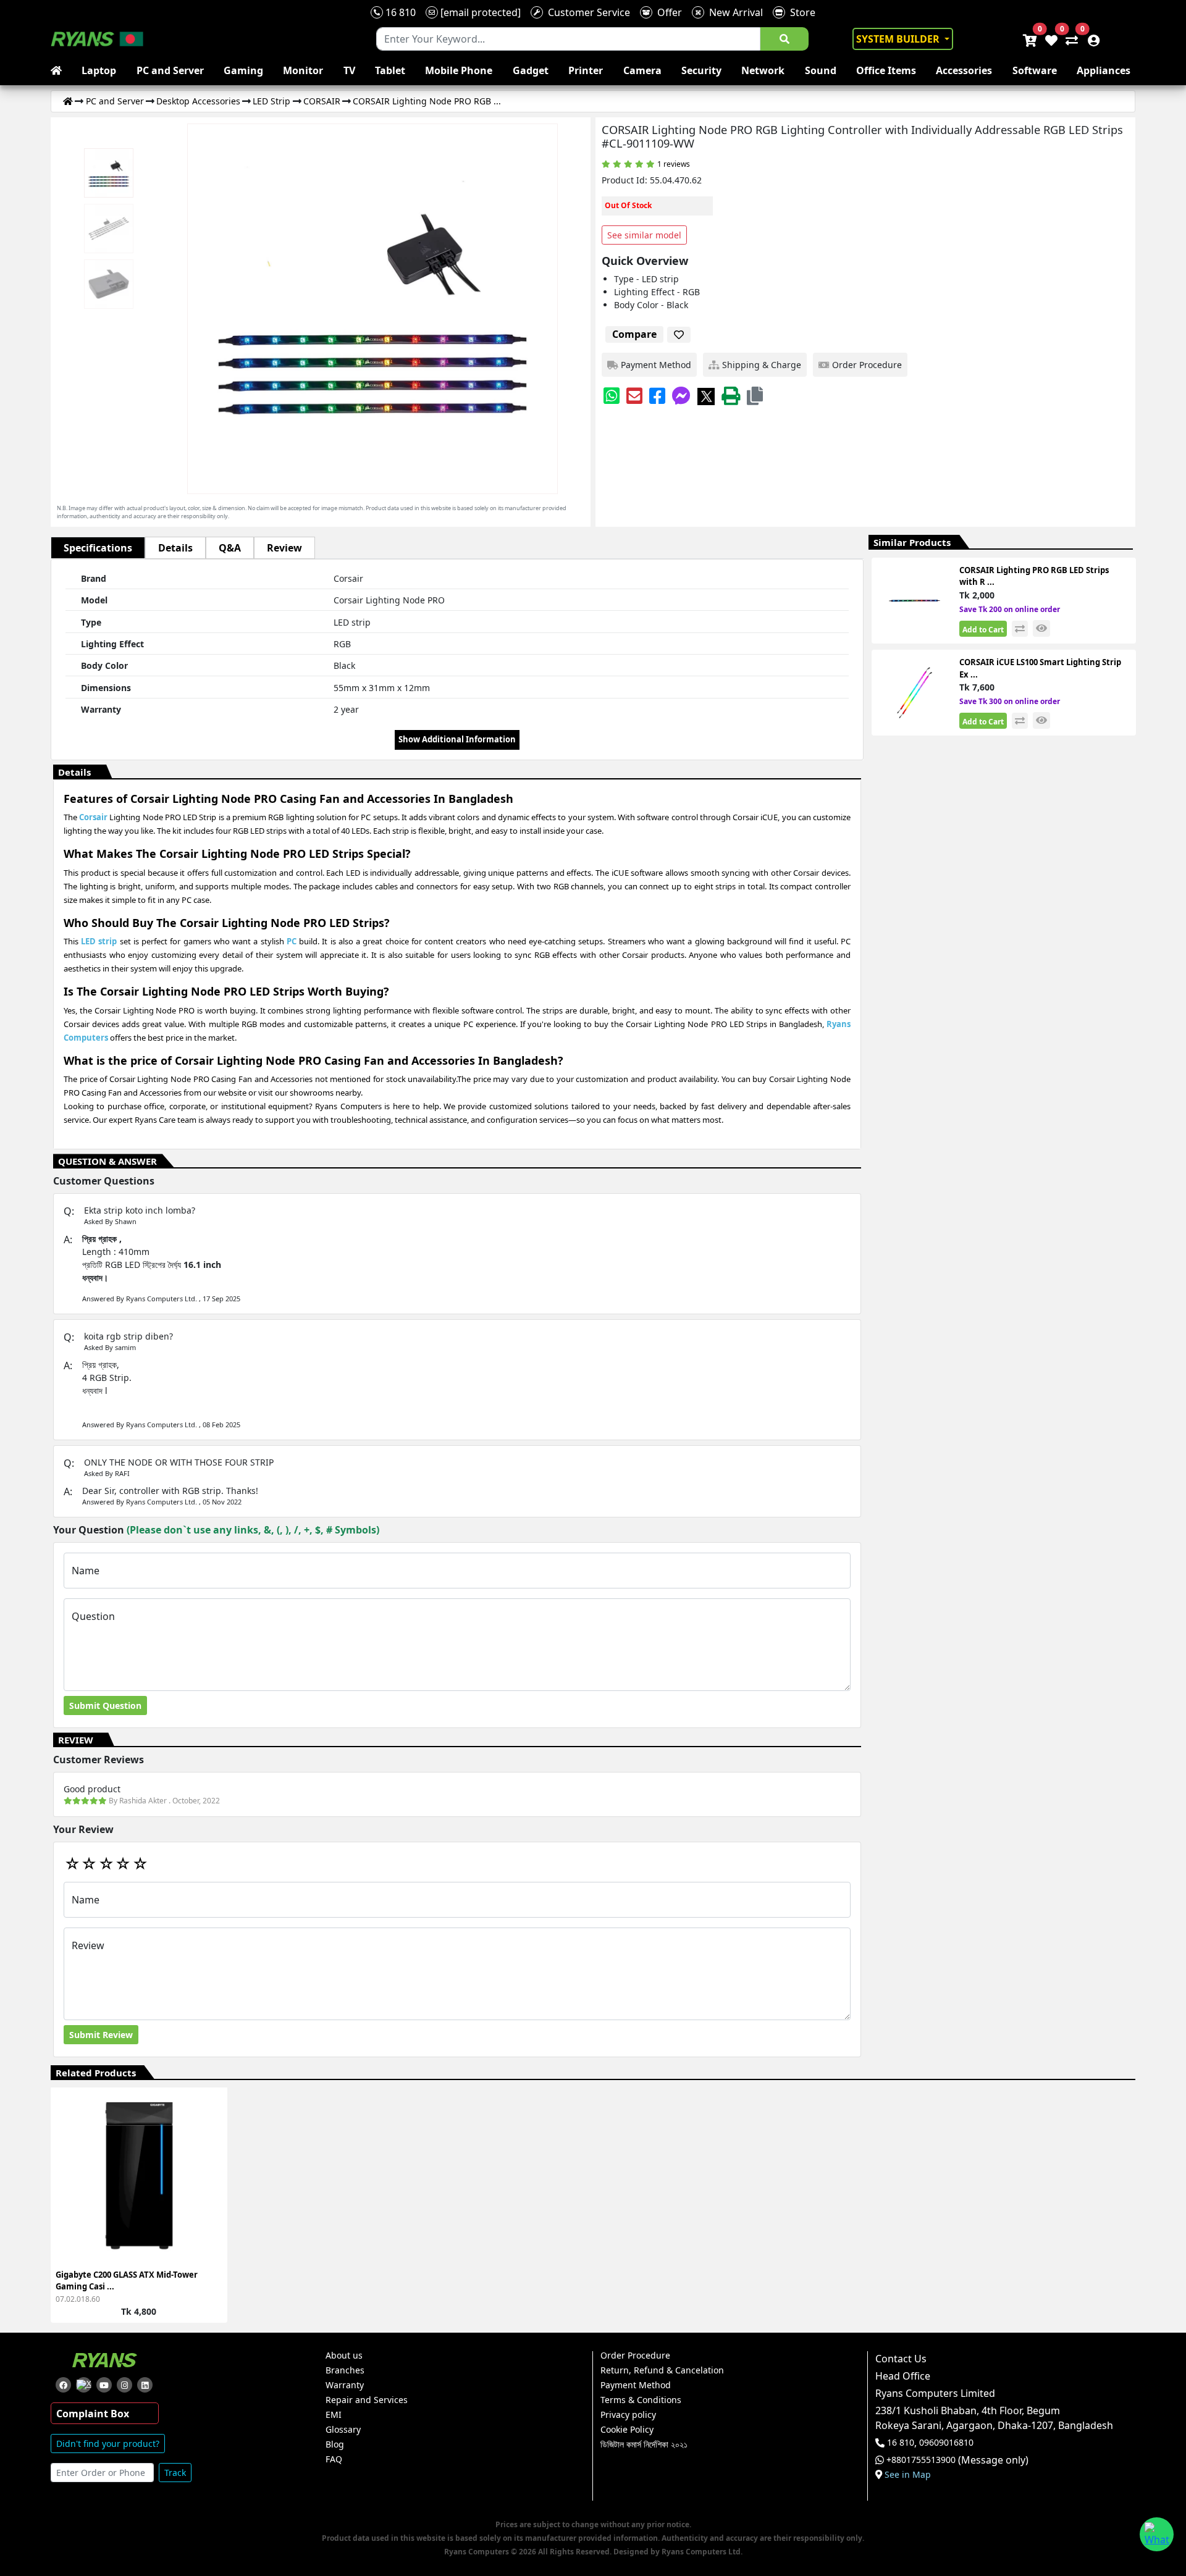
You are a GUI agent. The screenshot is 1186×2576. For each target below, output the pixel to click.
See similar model (644, 235)
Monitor (303, 70)
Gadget (531, 70)
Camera (642, 70)
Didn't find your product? (108, 2444)
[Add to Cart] (211, 2118)
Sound (821, 70)
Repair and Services (367, 2400)
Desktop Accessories (198, 101)
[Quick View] (211, 2185)
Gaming (243, 70)
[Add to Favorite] (211, 2163)
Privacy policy (628, 2415)
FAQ (334, 2459)
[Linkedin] (145, 2385)
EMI (334, 2415)
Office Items (886, 70)
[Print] (731, 396)
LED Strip (271, 101)
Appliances (1104, 70)
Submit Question (105, 1705)
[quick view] (1041, 628)
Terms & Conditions (641, 2400)
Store (800, 12)
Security (701, 70)
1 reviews (674, 164)
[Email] (634, 396)
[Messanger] (681, 396)
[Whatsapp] (612, 396)
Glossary (343, 2430)
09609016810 (945, 2443)
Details (175, 548)
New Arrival (734, 12)
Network (763, 70)
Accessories (964, 70)
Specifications (98, 548)
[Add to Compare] (211, 2140)
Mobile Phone (459, 70)
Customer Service (587, 12)
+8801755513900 (921, 2460)
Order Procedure (635, 2356)
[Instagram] (124, 2385)
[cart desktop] (1029, 39)
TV (349, 70)
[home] (59, 70)
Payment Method (636, 2385)
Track (175, 2473)
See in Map (908, 2475)
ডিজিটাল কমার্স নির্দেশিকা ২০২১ (644, 2444)
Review (284, 548)
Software (1035, 70)
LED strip (99, 941)
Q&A (230, 548)
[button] (755, 396)
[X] (706, 396)
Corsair (93, 817)
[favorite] (679, 335)
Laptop (99, 70)
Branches (345, 2370)
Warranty (345, 2385)
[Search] (784, 39)
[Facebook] (657, 396)
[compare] (1020, 629)
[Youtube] (104, 2385)
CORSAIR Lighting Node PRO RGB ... (427, 101)
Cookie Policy (627, 2430)
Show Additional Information (457, 739)
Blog (335, 2444)
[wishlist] (1050, 39)
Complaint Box (93, 2414)
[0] (1069, 39)
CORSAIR (322, 101)
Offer (667, 12)
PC (292, 941)
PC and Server (170, 70)
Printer (586, 70)
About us (344, 2356)
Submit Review (101, 2035)
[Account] (1090, 39)
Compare (634, 334)
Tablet (390, 70)
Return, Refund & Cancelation (662, 2370)
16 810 (399, 12)
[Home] (68, 101)
